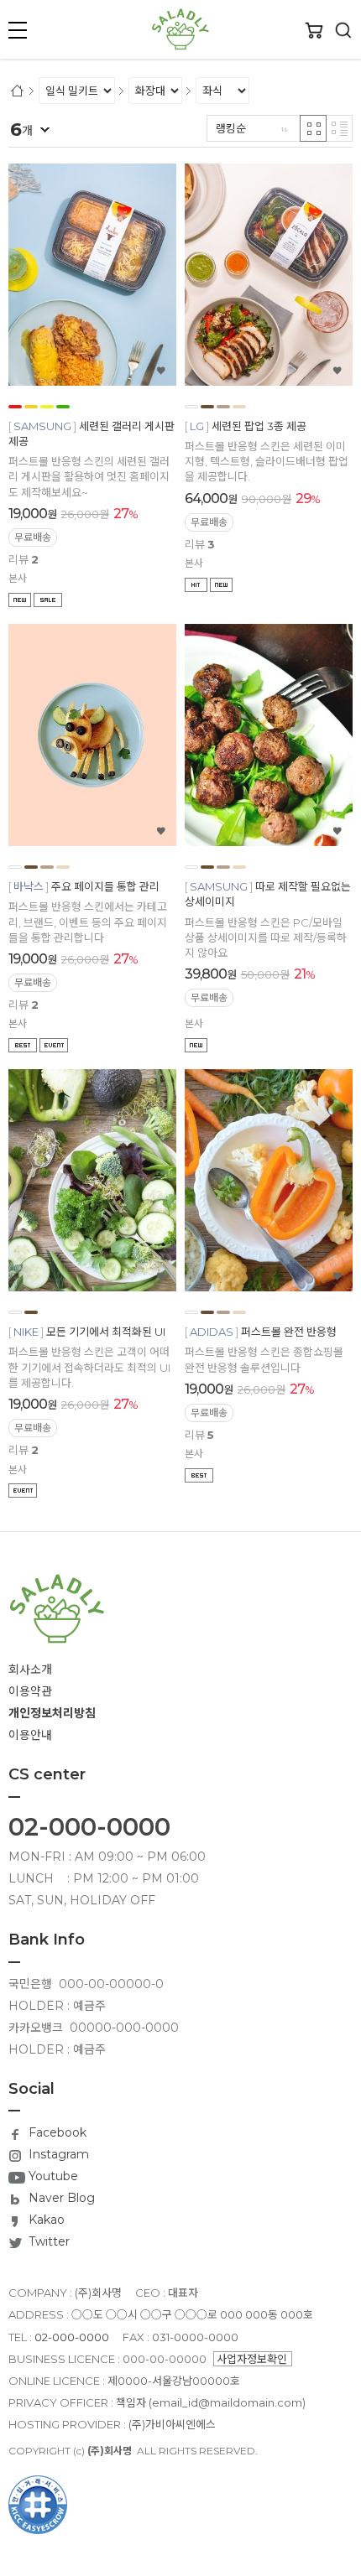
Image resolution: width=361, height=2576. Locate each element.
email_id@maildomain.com (227, 2402)
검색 (343, 30)
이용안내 (30, 1735)
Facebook (56, 2132)
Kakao (45, 2220)
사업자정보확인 (252, 2359)
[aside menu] (18, 30)
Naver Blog (60, 2198)
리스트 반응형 (339, 128)
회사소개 (30, 1670)
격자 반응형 (313, 128)
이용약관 (30, 1691)
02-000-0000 (89, 1827)
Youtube (52, 2176)
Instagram (57, 2154)
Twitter (47, 2241)
